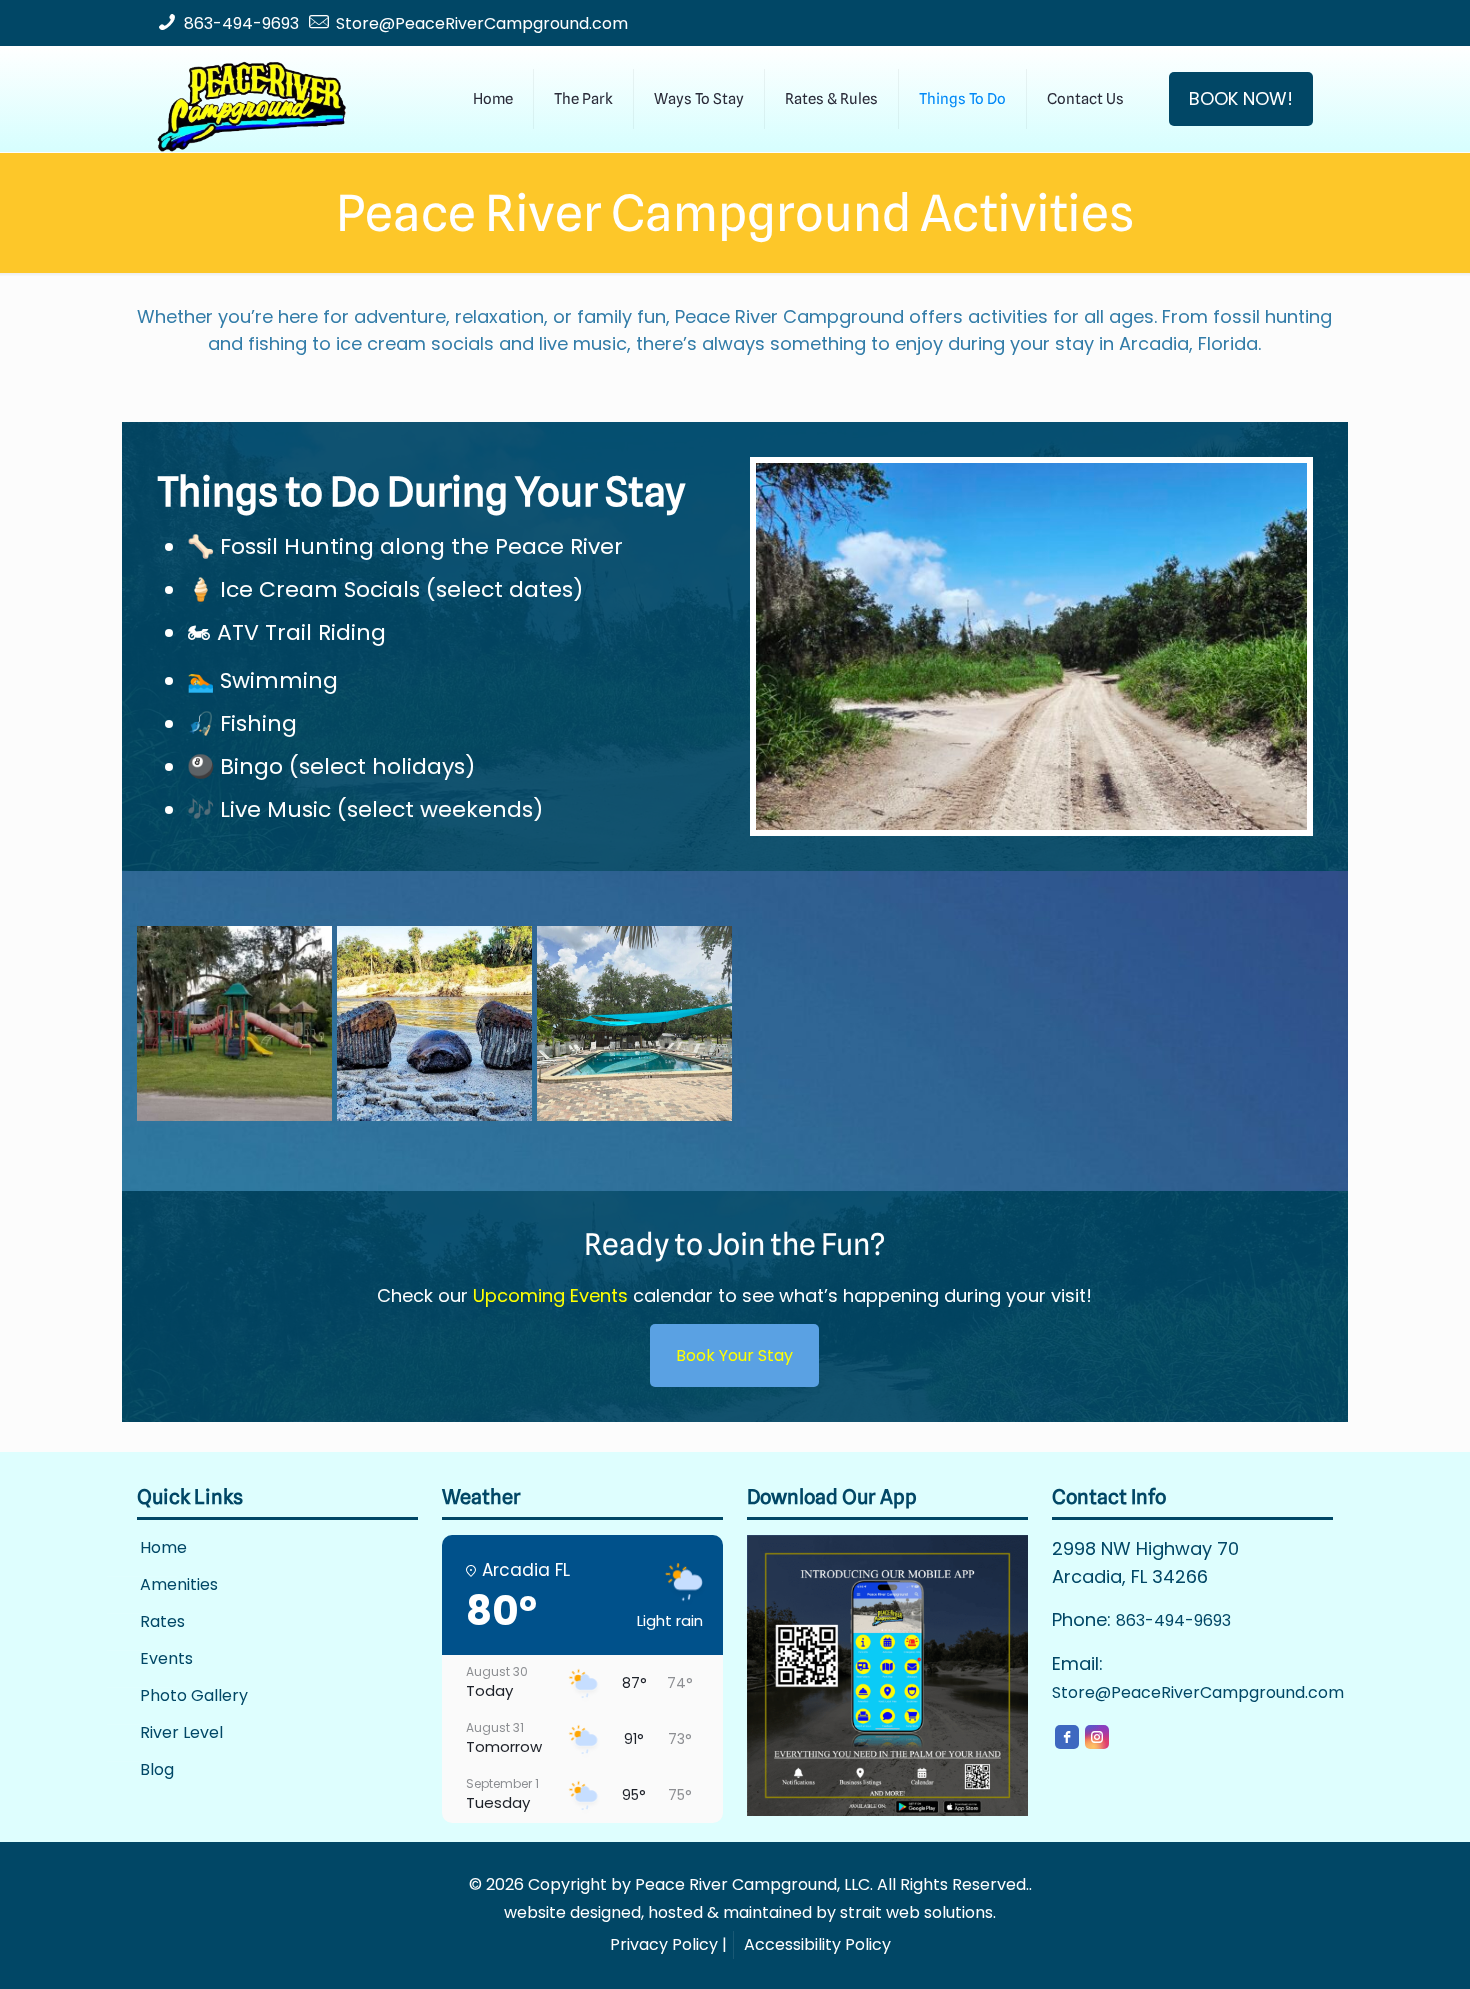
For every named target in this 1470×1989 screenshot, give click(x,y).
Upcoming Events (550, 1295)
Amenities (179, 1585)
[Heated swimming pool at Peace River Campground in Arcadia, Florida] (634, 1023)
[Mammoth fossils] (434, 1023)
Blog (157, 1770)
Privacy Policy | (668, 1944)
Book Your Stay (734, 1355)
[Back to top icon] (1374, 1948)
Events (166, 1659)
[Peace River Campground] (251, 99)
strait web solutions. (918, 1912)
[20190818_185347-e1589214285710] (234, 1023)
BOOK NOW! (1241, 98)
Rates (162, 1622)
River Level (181, 1733)
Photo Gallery (194, 1696)
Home (163, 1548)
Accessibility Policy (817, 1944)
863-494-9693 (241, 23)
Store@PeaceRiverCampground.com (482, 23)
